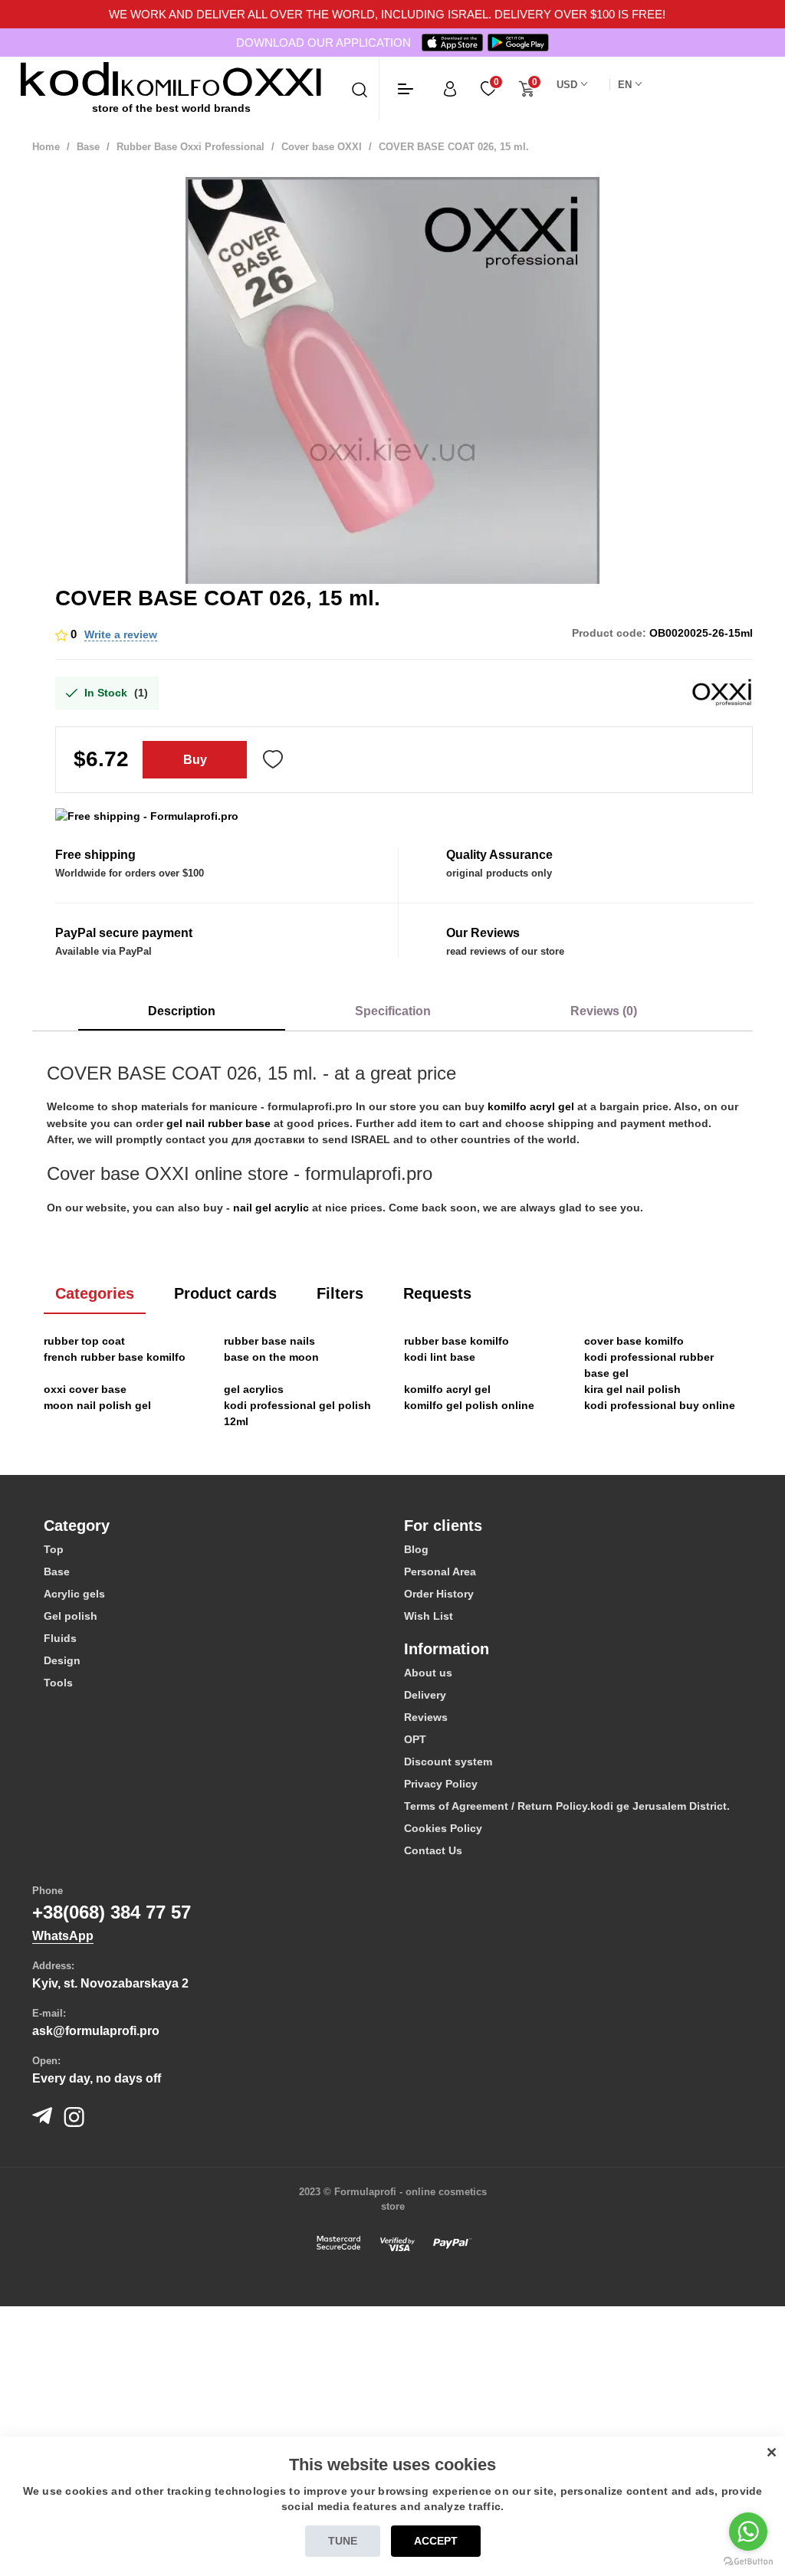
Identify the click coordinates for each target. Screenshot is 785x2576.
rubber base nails (269, 1341)
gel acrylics (254, 1389)
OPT (415, 1739)
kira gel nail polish (632, 1389)
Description (182, 1011)
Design (62, 1660)
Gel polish (71, 1616)
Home (46, 147)
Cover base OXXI (322, 147)
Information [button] (447, 1649)
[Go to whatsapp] (748, 2532)
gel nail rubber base (218, 1123)
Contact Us (433, 1850)
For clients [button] (443, 1526)
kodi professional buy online (660, 1405)
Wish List (429, 1616)
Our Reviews (483, 933)
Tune (343, 2541)
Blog (416, 1549)
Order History (439, 1594)
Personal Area (440, 1571)
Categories (95, 1293)
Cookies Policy (443, 1828)
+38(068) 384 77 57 (112, 1912)
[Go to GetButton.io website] (748, 2561)
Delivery (425, 1695)
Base (88, 147)
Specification (393, 1011)
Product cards (225, 1293)
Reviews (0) (604, 1011)
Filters (340, 1293)
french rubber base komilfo (115, 1357)
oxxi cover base (85, 1389)
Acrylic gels (74, 1594)
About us (428, 1673)
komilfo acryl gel (531, 1106)
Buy (195, 760)
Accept (436, 2541)
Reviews (426, 1717)
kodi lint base (440, 1357)
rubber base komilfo (457, 1341)
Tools (58, 1683)
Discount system (448, 1762)
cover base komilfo (634, 1341)
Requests (437, 1293)
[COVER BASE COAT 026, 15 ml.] (392, 384)
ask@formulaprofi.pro (96, 2031)
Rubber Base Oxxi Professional (191, 147)
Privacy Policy (441, 1784)
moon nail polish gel (97, 1405)
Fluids (60, 1638)
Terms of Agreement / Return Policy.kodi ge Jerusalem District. (567, 1806)
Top (54, 1549)
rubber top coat (84, 1341)
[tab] (212, 1526)
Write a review (121, 634)
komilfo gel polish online (469, 1405)
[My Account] (450, 88)
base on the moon (271, 1357)
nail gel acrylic (271, 1208)
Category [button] (77, 1526)
